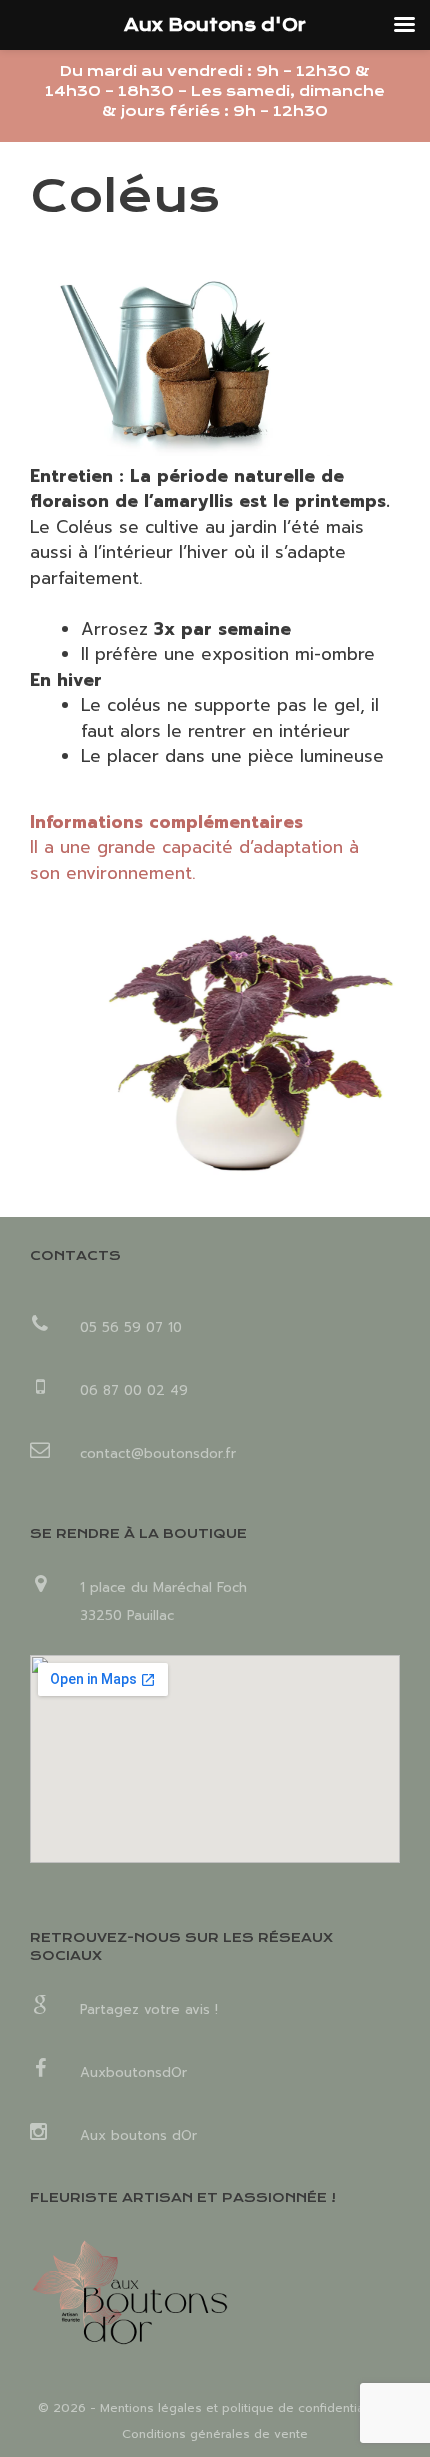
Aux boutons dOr (138, 2135)
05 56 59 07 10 (131, 1327)
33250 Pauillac (127, 1615)
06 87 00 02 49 (134, 1390)
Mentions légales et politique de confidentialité (241, 2408)
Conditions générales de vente (215, 2434)
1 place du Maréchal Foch (163, 1587)
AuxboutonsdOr (133, 2072)
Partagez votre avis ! (149, 2009)
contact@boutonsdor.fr (158, 1453)
